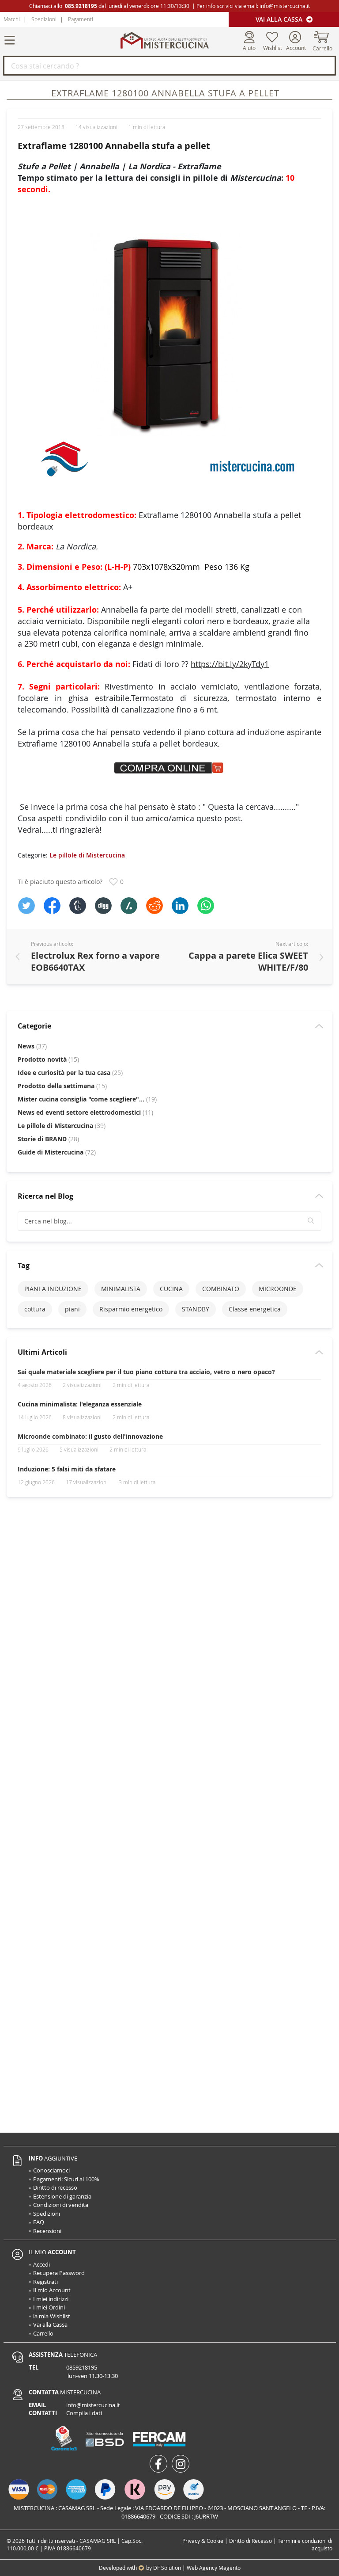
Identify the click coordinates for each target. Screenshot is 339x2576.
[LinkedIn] (180, 906)
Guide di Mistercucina (57, 1152)
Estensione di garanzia (62, 2196)
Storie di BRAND (48, 1139)
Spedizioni (44, 19)
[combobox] (169, 66)
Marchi (12, 19)
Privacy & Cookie (203, 2541)
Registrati (45, 2282)
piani (72, 1309)
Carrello (43, 2333)
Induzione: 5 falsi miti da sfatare (67, 1469)
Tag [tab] (24, 1265)
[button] (311, 1221)
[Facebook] (52, 906)
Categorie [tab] (34, 1026)
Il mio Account (52, 2290)
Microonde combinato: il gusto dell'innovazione (90, 1436)
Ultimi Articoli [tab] (42, 1352)
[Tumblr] (78, 906)
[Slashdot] (129, 906)
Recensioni (47, 2231)
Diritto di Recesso (250, 2541)
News (32, 1046)
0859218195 (82, 2367)
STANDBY (196, 1309)
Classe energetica (255, 1309)
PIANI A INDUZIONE (53, 1289)
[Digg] (103, 906)
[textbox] (169, 1221)
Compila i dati (84, 2413)
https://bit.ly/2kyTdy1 (230, 664)
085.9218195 (81, 6)
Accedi (41, 2264)
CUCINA (171, 1289)
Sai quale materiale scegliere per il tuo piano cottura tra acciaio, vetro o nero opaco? (146, 1372)
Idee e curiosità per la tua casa (70, 1073)
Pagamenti (81, 19)
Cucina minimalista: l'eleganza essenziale (80, 1404)
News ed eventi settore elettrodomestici (85, 1112)
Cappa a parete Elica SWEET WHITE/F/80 (248, 961)
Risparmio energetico (131, 1309)
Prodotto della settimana (62, 1086)
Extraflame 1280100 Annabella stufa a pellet (114, 146)
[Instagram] (181, 2464)
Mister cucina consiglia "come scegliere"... (87, 1099)
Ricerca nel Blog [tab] (45, 1196)
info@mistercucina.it (285, 6)
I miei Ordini (49, 2307)
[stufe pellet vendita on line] (169, 346)
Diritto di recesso (55, 2187)
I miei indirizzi (51, 2299)
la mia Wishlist (52, 2316)
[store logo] (165, 40)
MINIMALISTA (121, 1289)
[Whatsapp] (206, 906)
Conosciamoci (51, 2170)
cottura (35, 1309)
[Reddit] (154, 906)
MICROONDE (278, 1289)
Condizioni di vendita (61, 2205)
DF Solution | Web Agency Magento (197, 2568)
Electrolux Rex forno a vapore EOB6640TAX (95, 961)
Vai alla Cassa (280, 19)
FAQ (39, 2222)
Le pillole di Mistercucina (87, 855)
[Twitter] (26, 906)
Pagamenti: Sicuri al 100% (66, 2179)
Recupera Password (59, 2273)
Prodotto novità (48, 1059)
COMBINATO (221, 1289)
